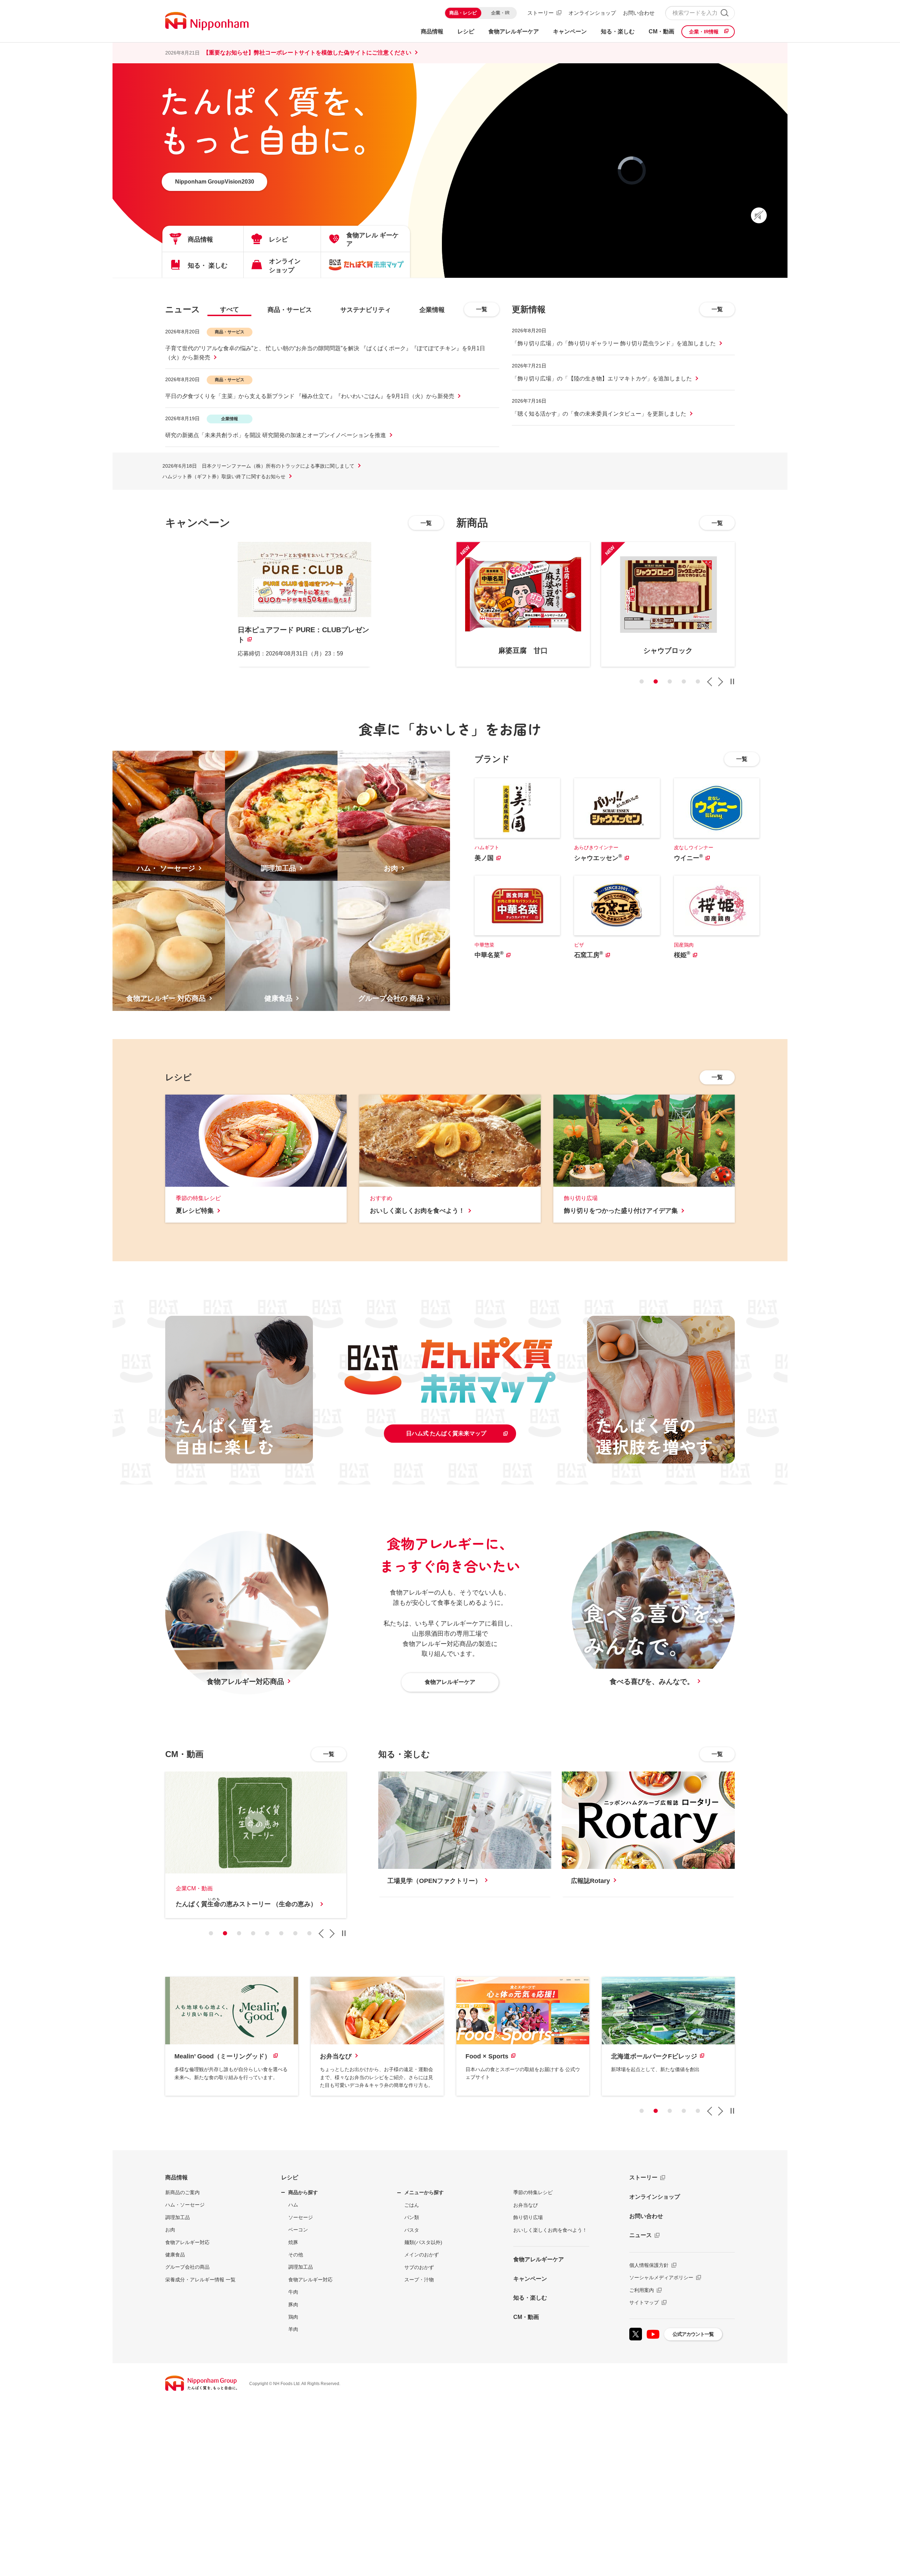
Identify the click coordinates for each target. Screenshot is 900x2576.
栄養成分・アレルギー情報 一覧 (200, 2280)
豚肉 (293, 2305)
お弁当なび (526, 2205)
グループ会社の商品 (187, 2267)
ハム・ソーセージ (185, 2205)
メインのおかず (422, 2255)
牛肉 (293, 2292)
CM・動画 (526, 2317)
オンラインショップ (592, 13)
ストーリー (541, 13)
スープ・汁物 (419, 2280)
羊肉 (293, 2329)
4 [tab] (684, 681)
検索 (724, 13)
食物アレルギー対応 (187, 2242)
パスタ (412, 2230)
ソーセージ (301, 2217)
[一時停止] (732, 681)
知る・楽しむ (530, 2298)
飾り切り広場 (528, 2217)
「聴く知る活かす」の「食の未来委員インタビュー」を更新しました (599, 414)
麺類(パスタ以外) (423, 2242)
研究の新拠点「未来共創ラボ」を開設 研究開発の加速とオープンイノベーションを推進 (276, 435)
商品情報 (176, 2177)
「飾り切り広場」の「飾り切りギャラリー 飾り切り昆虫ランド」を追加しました (614, 343)
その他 (296, 2255)
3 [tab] (670, 681)
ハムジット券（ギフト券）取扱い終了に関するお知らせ (224, 476)
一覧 (482, 309)
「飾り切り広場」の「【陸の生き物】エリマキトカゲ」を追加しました (602, 379)
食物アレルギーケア (539, 2259)
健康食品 (175, 2255)
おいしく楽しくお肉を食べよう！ (550, 2230)
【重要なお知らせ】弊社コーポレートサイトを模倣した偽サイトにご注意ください (307, 53)
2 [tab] (656, 681)
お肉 (170, 2230)
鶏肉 (293, 2317)
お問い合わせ (639, 13)
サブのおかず (419, 2267)
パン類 (412, 2217)
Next (720, 682)
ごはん (412, 2205)
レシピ (290, 2177)
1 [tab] (642, 681)
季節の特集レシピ (533, 2192)
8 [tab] (309, 1933)
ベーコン (298, 2230)
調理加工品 (178, 2217)
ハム (293, 2205)
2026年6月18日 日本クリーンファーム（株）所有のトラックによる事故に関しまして (258, 466)
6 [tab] (281, 1933)
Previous (709, 682)
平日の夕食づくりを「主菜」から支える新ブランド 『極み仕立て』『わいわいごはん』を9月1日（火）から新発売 (310, 396)
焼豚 (293, 2242)
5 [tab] (698, 681)
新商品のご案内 (182, 2192)
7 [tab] (295, 1933)
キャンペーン (530, 2279)
